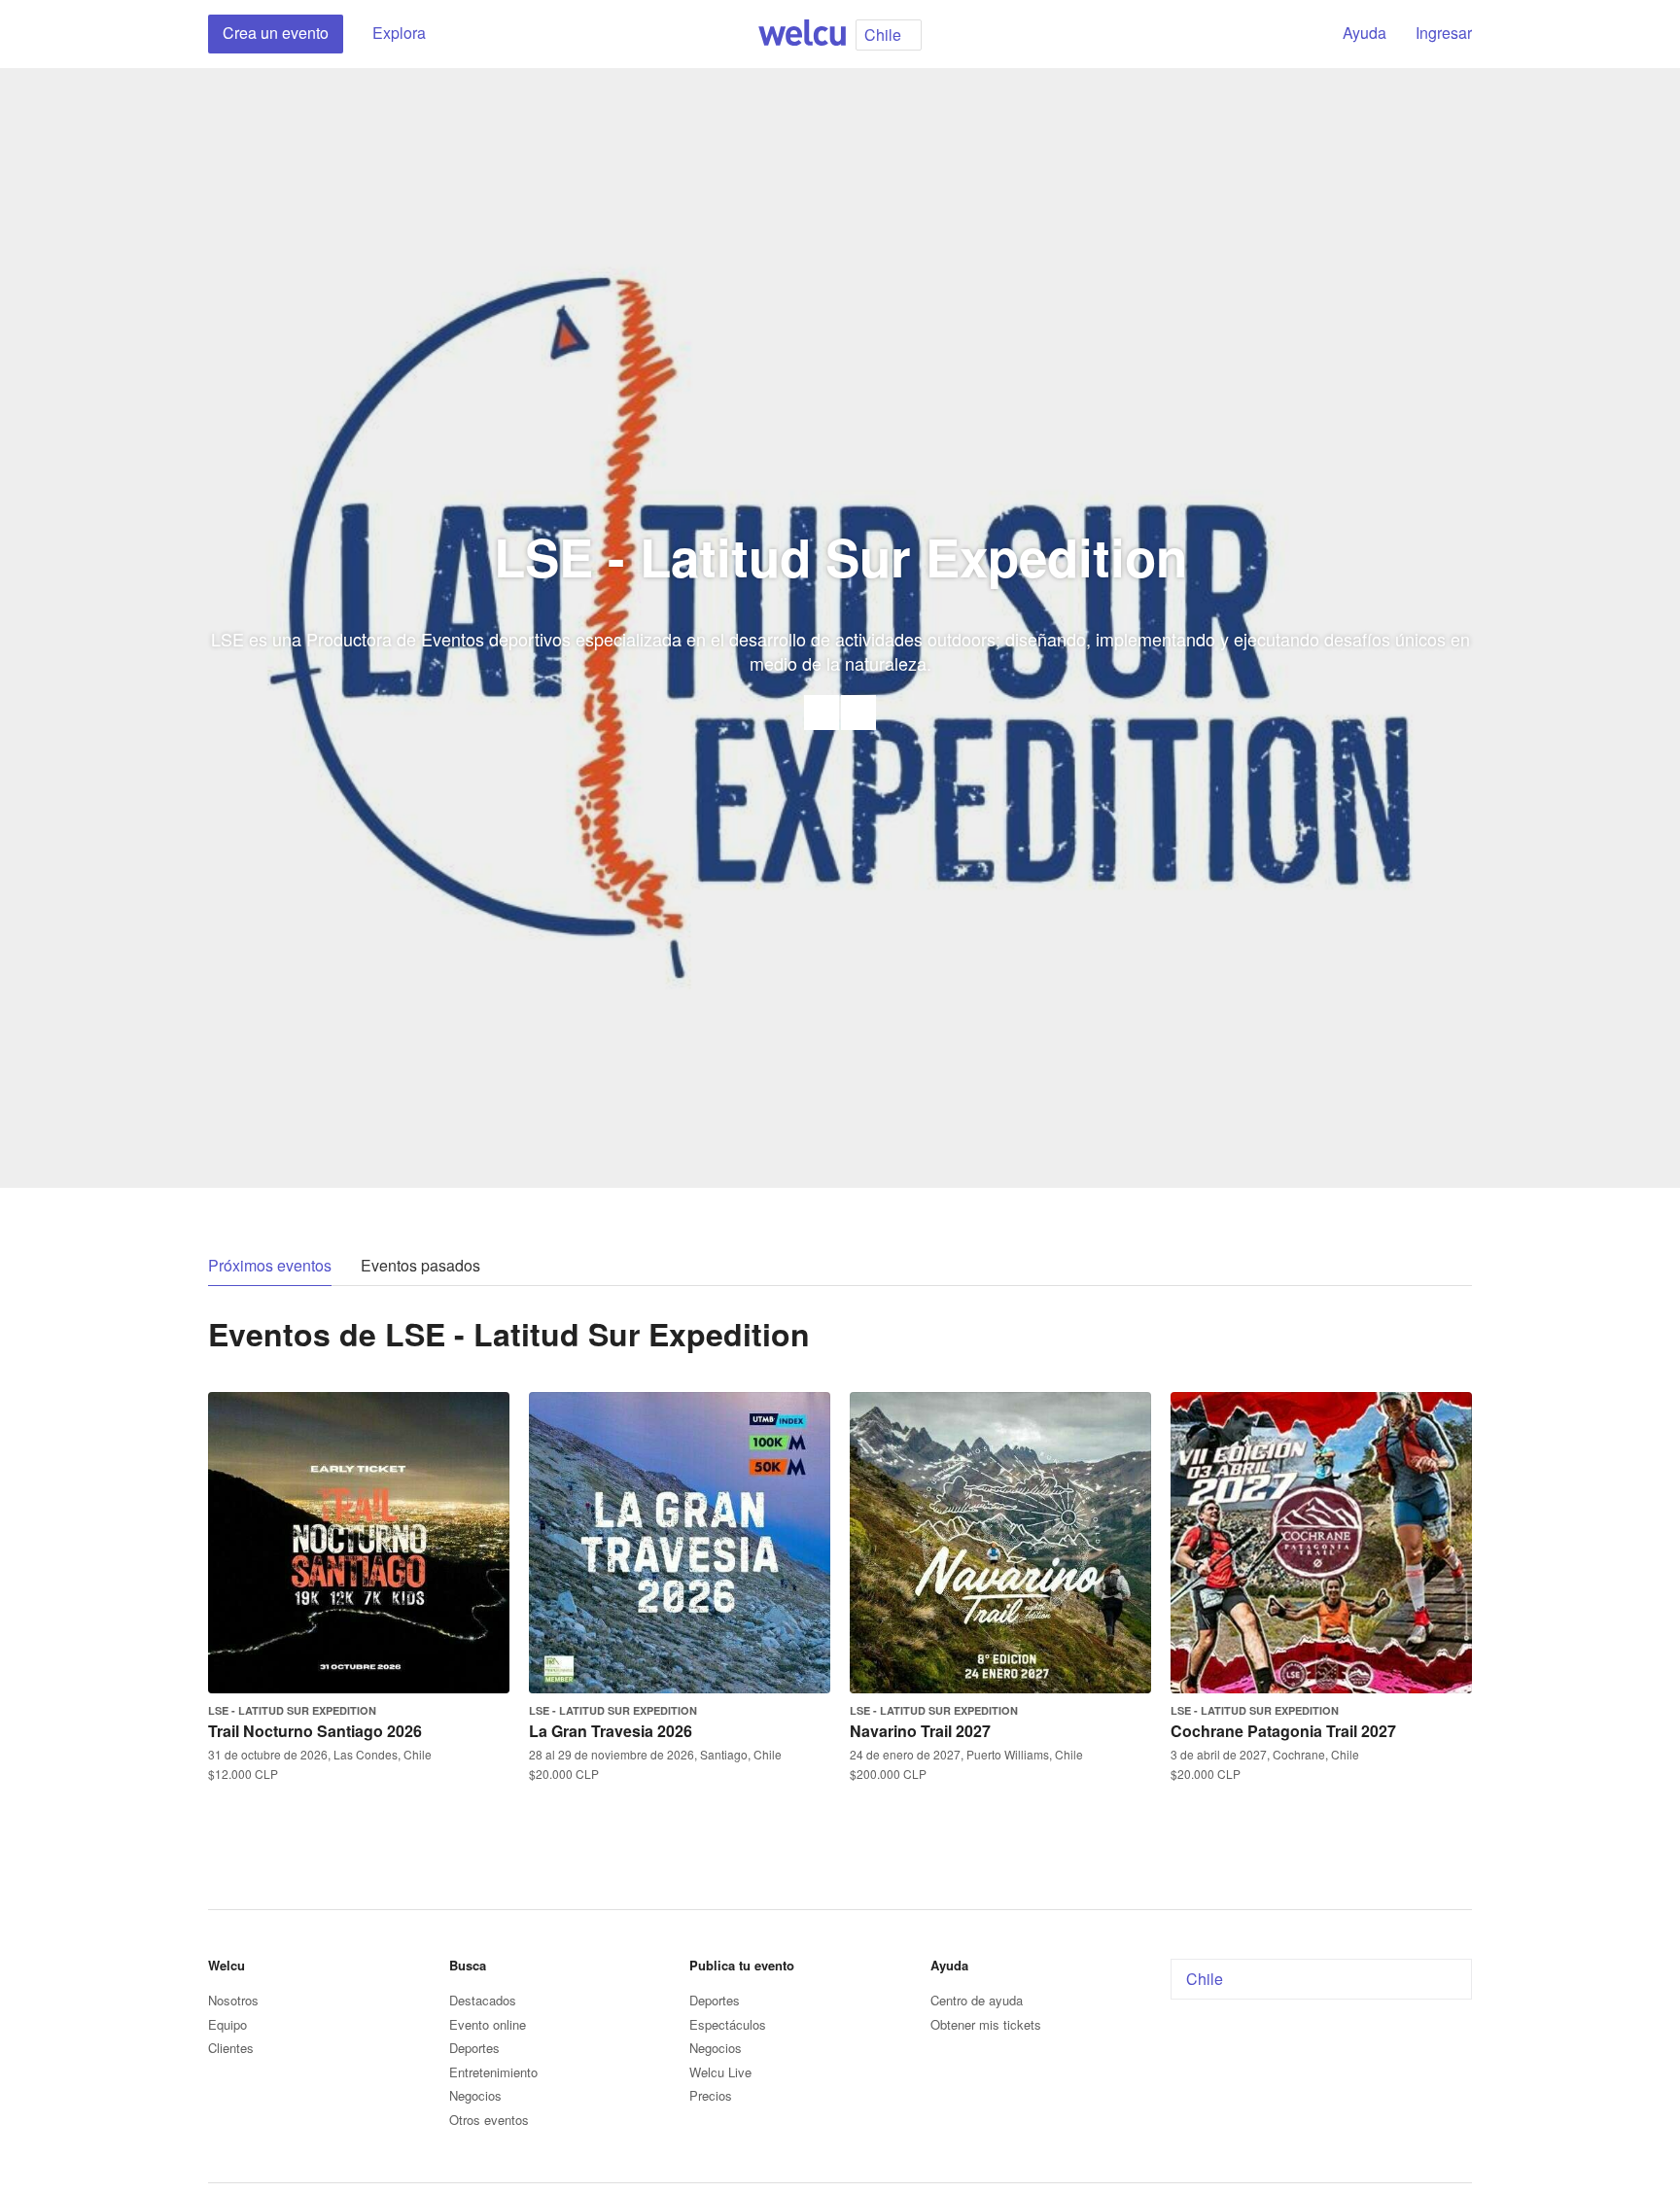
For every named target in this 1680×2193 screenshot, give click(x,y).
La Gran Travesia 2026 (611, 1731)
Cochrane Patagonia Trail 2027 (1283, 1731)
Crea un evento (276, 33)
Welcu (802, 34)
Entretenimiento (493, 2072)
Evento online (488, 2024)
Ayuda (1365, 33)
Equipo (227, 2024)
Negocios (475, 2095)
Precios (711, 2095)
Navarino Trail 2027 (920, 1731)
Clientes (231, 2048)
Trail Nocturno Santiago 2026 (315, 1731)
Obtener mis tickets (986, 2024)
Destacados (483, 2000)
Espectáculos (728, 2024)
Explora (399, 33)
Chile (1205, 1979)
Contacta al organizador (822, 713)
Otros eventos (489, 2120)
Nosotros (233, 2000)
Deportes (474, 2048)
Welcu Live (720, 2072)
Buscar (1294, 34)
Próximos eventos (270, 1265)
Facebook (858, 713)
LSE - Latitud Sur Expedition (292, 1710)
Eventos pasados (420, 1265)
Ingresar (1444, 33)
